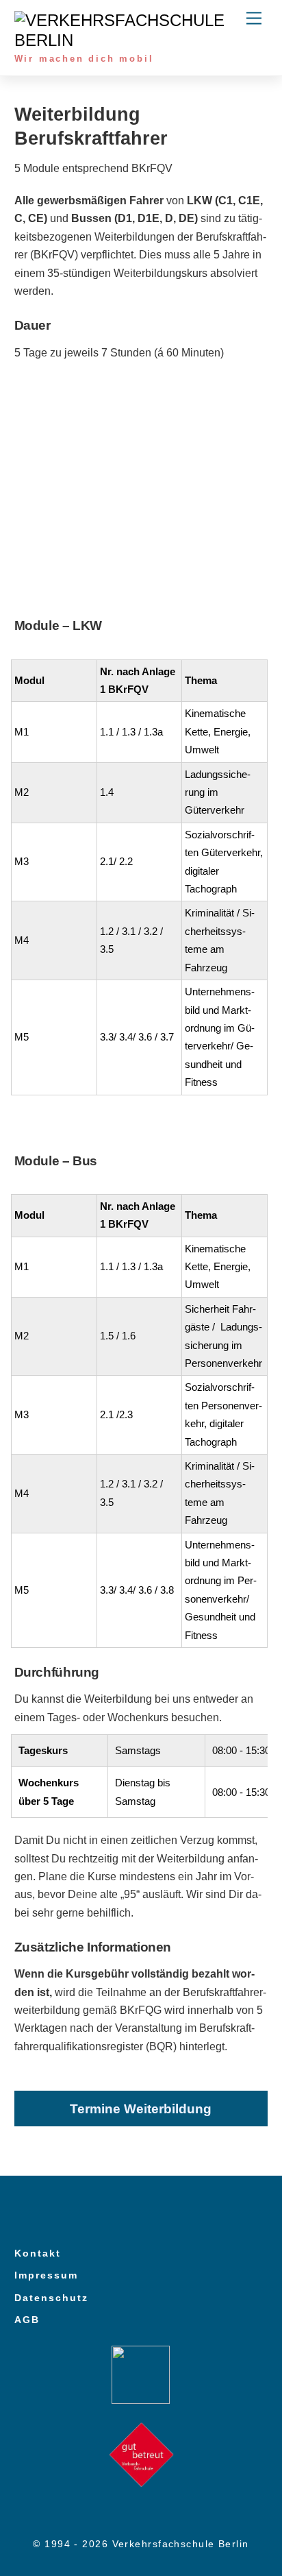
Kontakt (38, 2253)
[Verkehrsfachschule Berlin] (138, 40)
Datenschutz (51, 2298)
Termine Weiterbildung (141, 2109)
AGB (27, 2320)
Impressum (46, 2275)
